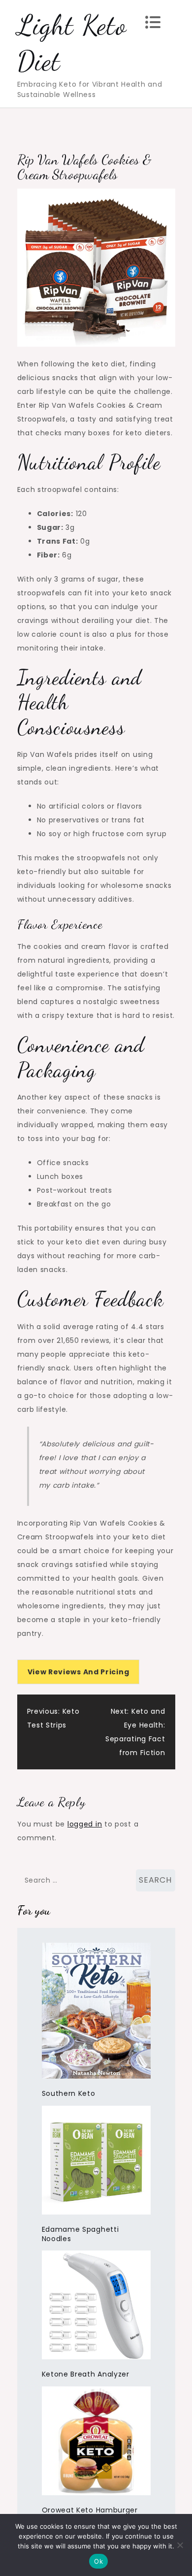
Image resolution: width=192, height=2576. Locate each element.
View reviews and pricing (79, 1672)
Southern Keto (69, 2093)
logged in (85, 1824)
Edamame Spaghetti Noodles (80, 2234)
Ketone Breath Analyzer (86, 2374)
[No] (180, 2545)
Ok (98, 2561)
